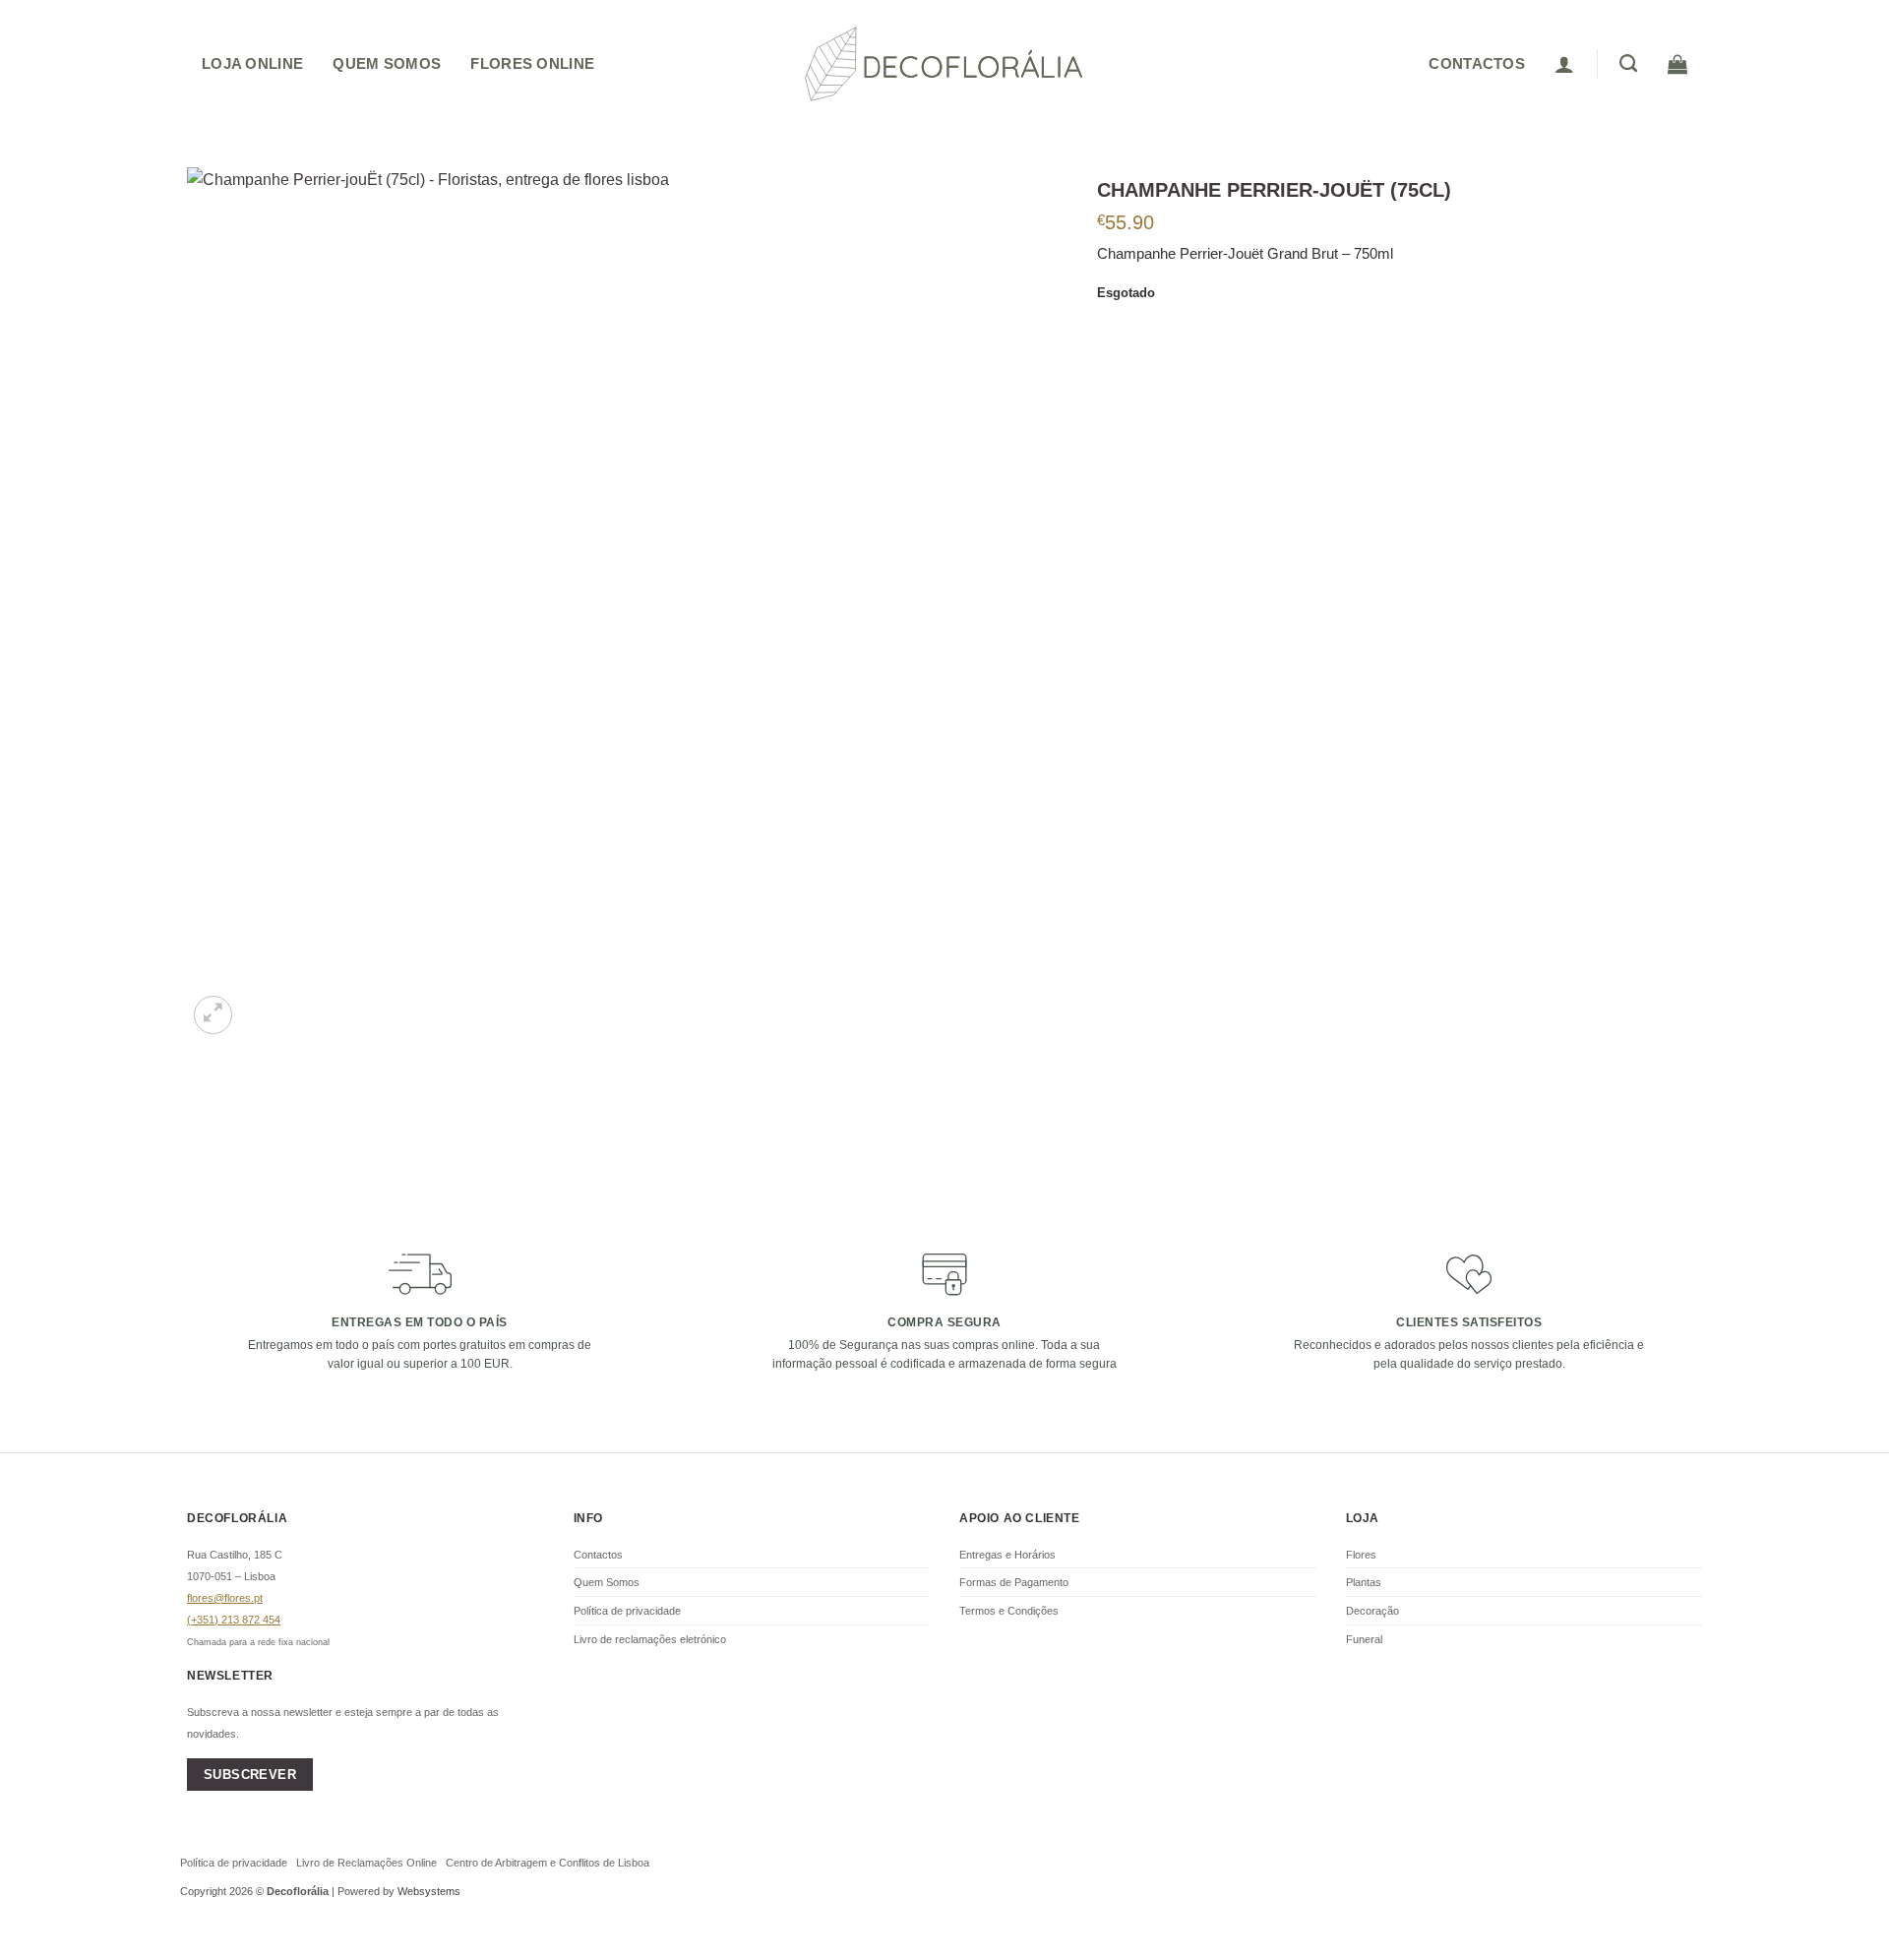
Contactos (598, 1555)
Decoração (1372, 1611)
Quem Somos (387, 63)
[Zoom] (213, 1015)
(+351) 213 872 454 (234, 1620)
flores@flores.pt (225, 1598)
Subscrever (250, 1775)
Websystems (429, 1891)
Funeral (1364, 1639)
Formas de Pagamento (1014, 1582)
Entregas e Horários (1007, 1555)
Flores (1361, 1555)
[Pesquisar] (1628, 64)
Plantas (1364, 1582)
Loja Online (252, 63)
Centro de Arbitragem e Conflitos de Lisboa (548, 1863)
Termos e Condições (1009, 1611)
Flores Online (532, 63)
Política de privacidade (627, 1611)
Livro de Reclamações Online (366, 1863)
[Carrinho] (1677, 64)
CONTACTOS (1477, 63)
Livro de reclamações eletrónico (650, 1639)
